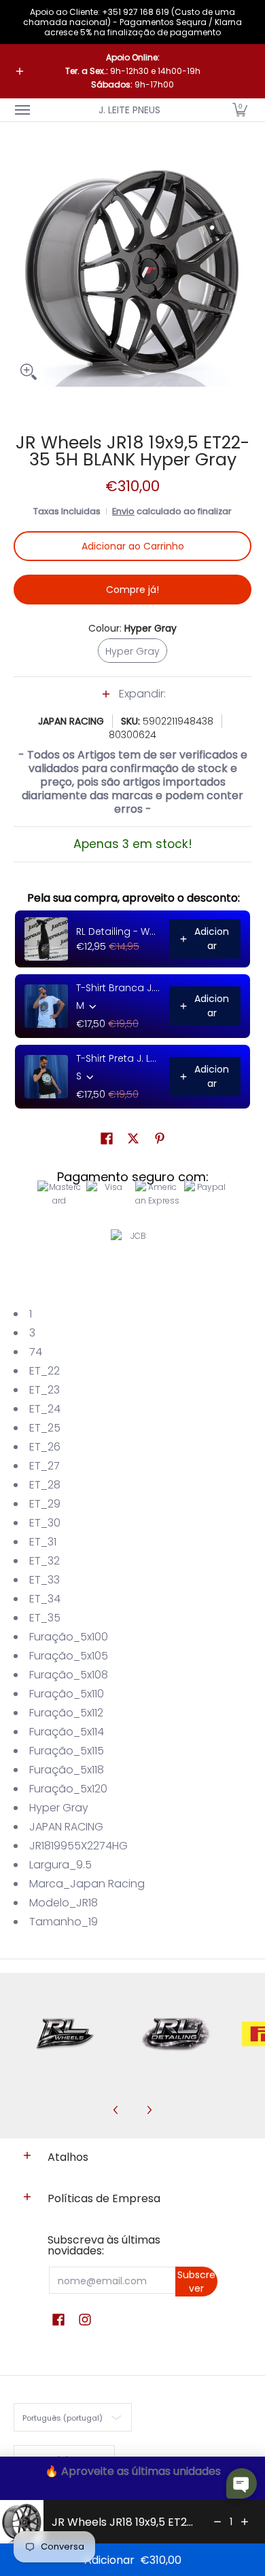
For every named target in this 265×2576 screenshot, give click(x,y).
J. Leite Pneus (129, 110)
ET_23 (45, 1390)
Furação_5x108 (69, 1675)
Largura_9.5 (60, 1865)
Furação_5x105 (69, 1656)
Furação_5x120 (68, 1789)
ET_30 (45, 1523)
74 (36, 1352)
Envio (123, 511)
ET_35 (45, 1618)
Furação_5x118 (67, 1770)
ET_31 (43, 1542)
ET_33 (45, 1580)
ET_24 (45, 1409)
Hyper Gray (59, 1808)
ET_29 (45, 1504)
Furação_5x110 (67, 1694)
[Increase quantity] (245, 2522)
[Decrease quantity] (217, 2522)
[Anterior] (116, 2110)
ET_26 (45, 1447)
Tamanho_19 (64, 1922)
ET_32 (45, 1561)
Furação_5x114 (67, 1732)
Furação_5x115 (67, 1751)
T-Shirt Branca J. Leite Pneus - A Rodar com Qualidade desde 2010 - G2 (119, 988)
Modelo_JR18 (64, 1903)
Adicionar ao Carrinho (133, 546)
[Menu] (22, 110)
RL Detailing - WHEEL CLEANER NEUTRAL (119, 931)
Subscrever (196, 2282)
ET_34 (45, 1599)
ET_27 (45, 1466)
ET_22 (45, 1371)
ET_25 (45, 1428)
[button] (240, 110)
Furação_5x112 (66, 1713)
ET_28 (45, 1485)
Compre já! (132, 590)
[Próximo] (149, 2110)
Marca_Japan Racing (87, 1884)
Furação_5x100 (69, 1637)
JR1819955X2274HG (78, 1846)
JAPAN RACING (71, 721)
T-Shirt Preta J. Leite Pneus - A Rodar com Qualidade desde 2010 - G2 (119, 1058)
